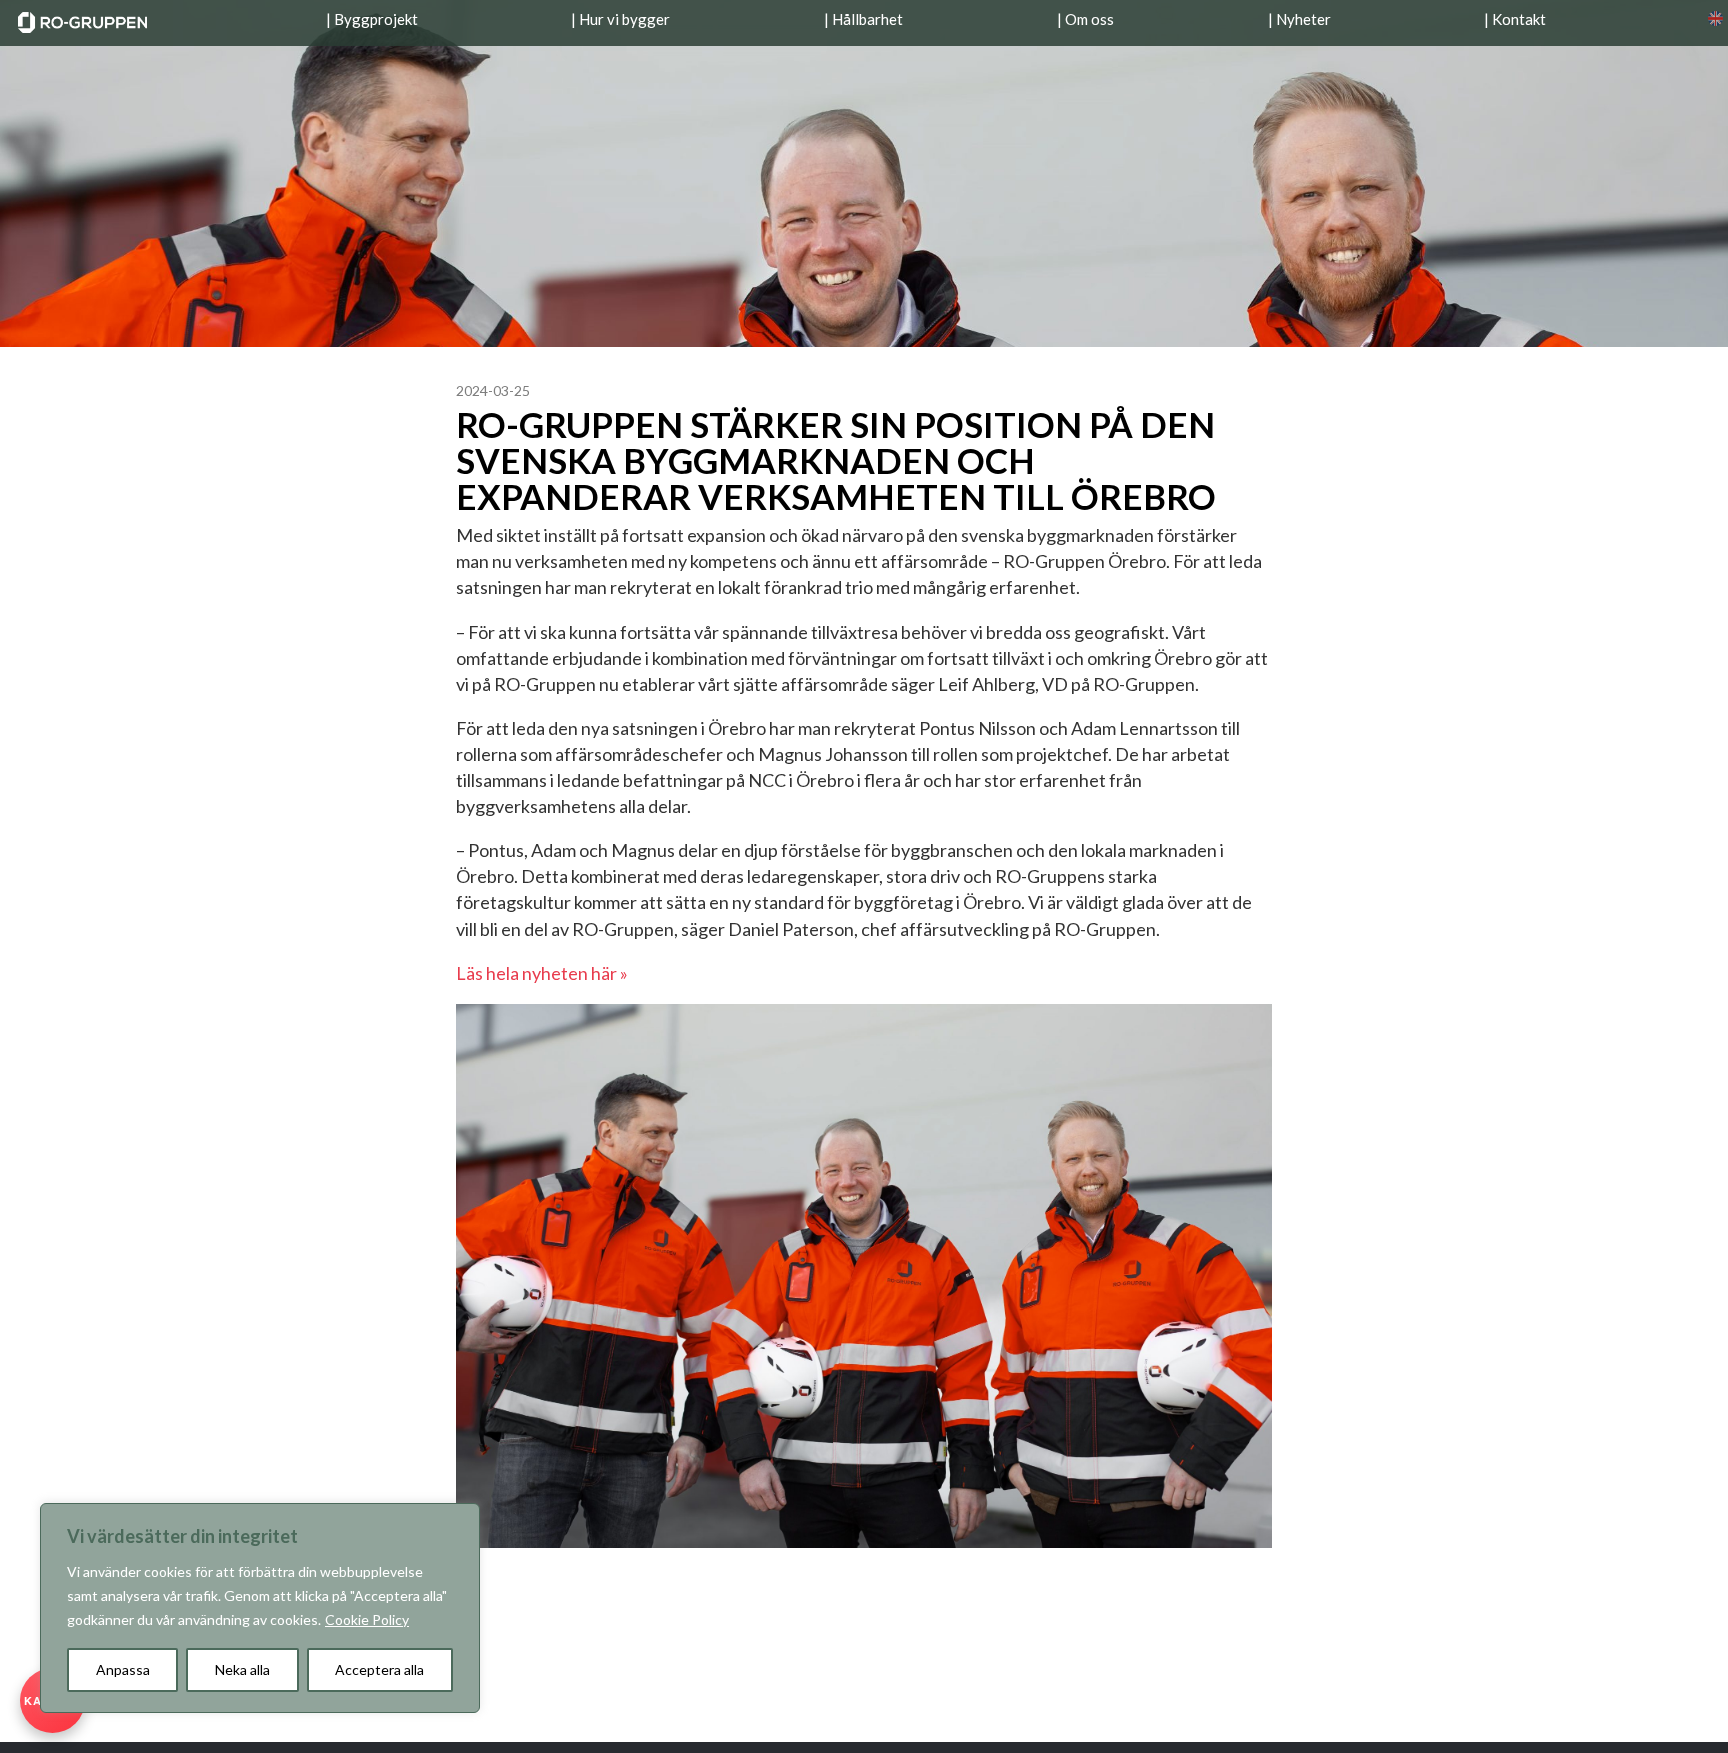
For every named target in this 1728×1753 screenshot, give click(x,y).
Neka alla (242, 1669)
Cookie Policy (367, 1619)
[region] (260, 1608)
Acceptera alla (379, 1669)
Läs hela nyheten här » (542, 973)
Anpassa (123, 1669)
